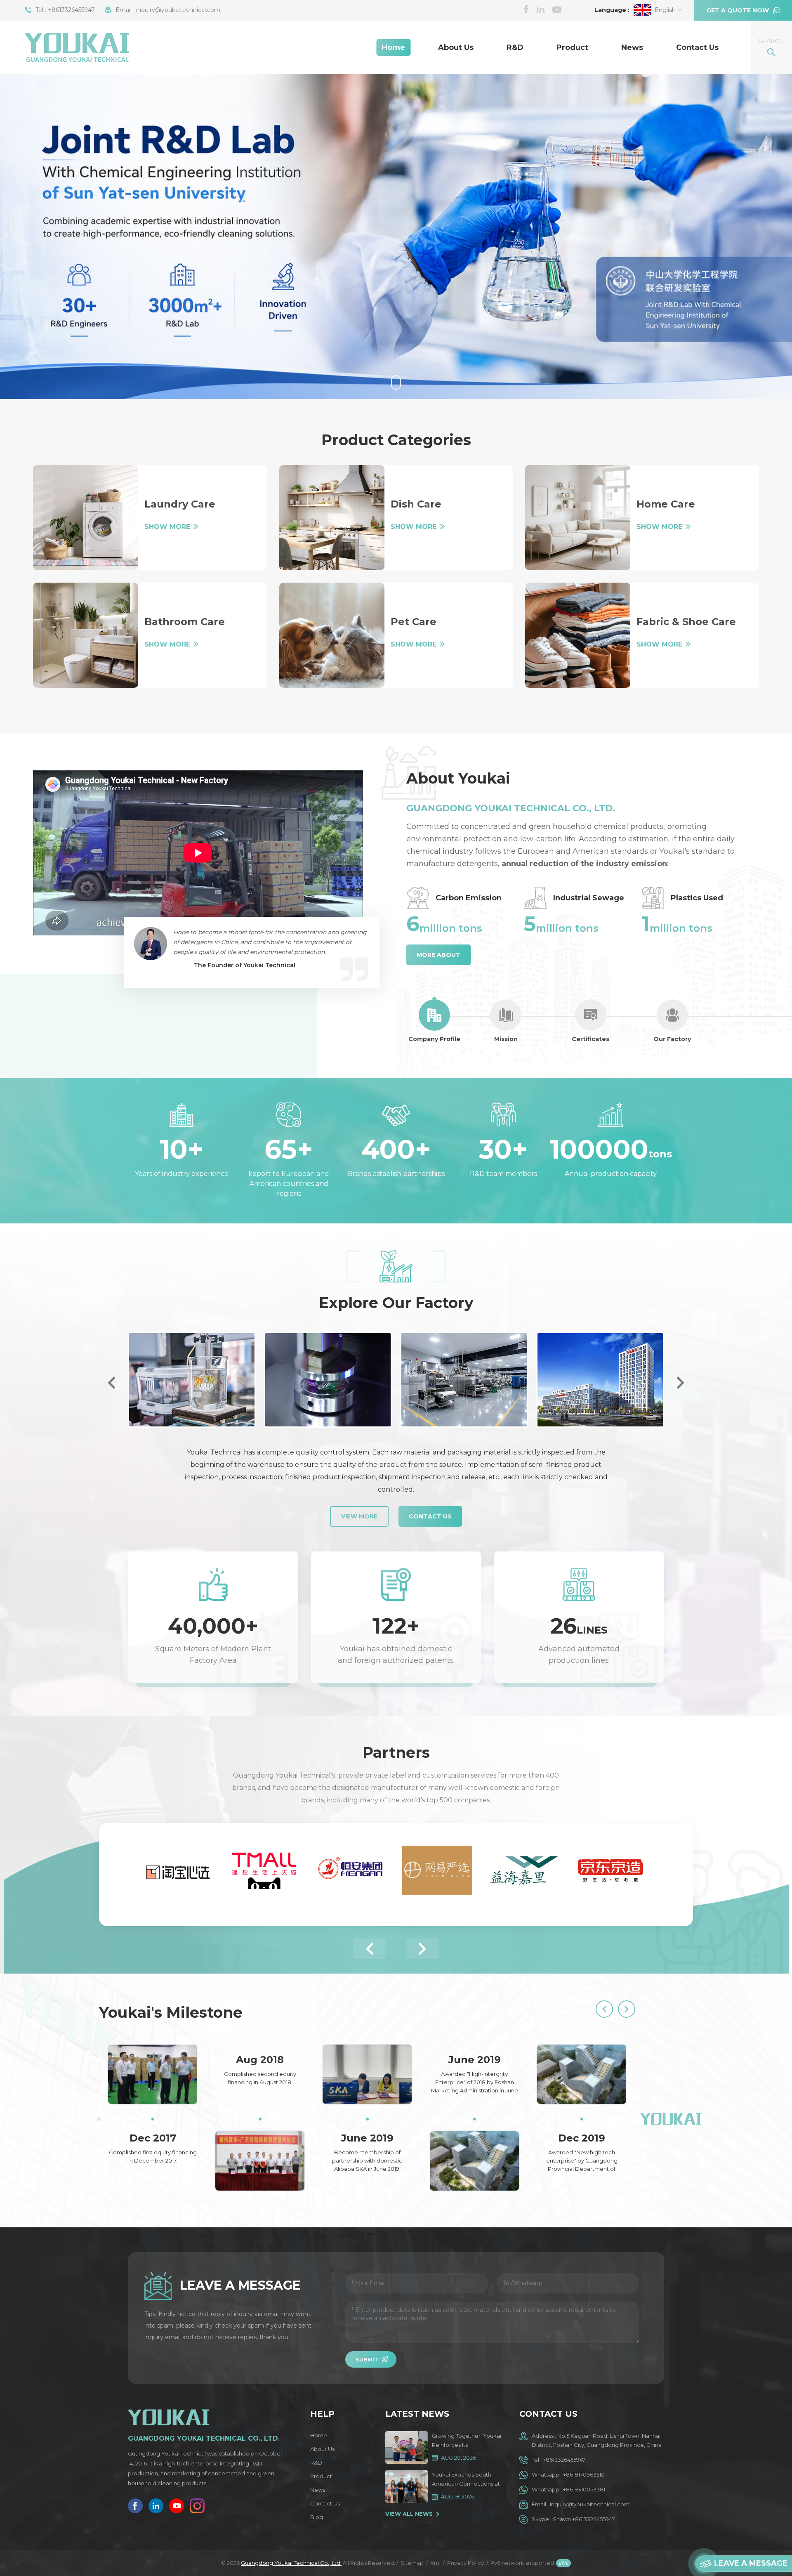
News (632, 47)
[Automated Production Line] (464, 1380)
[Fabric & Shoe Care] (578, 635)
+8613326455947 (71, 10)
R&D (515, 47)
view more (359, 1516)
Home (393, 47)
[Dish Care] (332, 518)
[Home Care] (578, 518)
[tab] (434, 1021)
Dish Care (416, 504)
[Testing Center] (192, 1380)
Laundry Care (180, 504)
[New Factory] (600, 1380)
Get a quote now (738, 10)
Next (681, 1383)
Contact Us (697, 47)
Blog (317, 2517)
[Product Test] (328, 1380)
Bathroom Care (185, 622)
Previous (111, 1383)
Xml (435, 2563)
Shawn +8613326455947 (584, 2519)
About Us (456, 47)
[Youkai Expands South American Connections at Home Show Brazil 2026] (407, 2486)
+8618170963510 (584, 2474)
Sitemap (412, 2563)
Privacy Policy (466, 2563)
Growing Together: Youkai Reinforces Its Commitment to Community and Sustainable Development (467, 2441)
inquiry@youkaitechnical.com (178, 10)
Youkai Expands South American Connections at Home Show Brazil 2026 (466, 2480)
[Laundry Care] (86, 518)
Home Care (666, 504)
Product (572, 47)
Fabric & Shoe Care (686, 622)
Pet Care (414, 622)
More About (438, 955)
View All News (409, 2514)
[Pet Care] (332, 635)
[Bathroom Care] (86, 635)
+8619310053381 (584, 2489)
